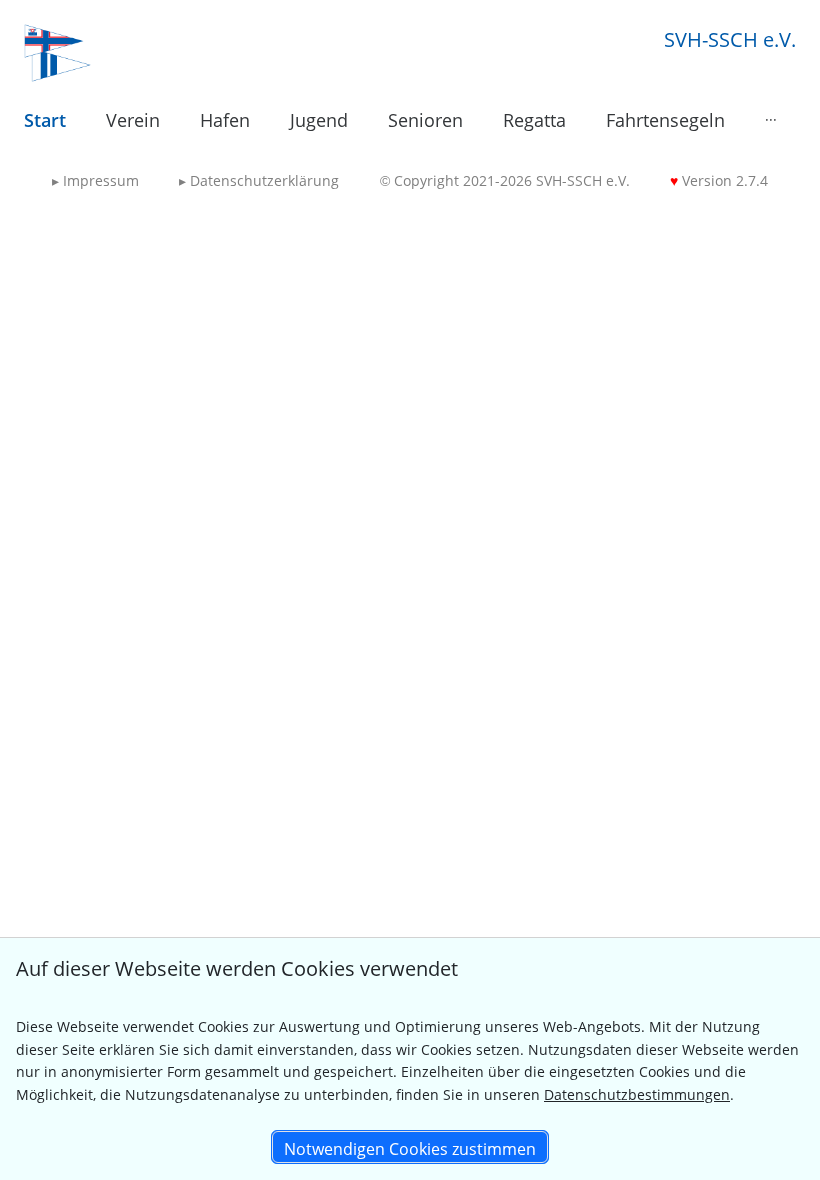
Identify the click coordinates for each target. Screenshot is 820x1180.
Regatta (534, 120)
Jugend (319, 120)
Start (45, 120)
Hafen (225, 120)
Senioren (425, 120)
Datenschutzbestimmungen (637, 1094)
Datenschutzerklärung (259, 180)
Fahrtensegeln (665, 120)
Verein (133, 120)
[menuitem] (45, 121)
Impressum (95, 180)
